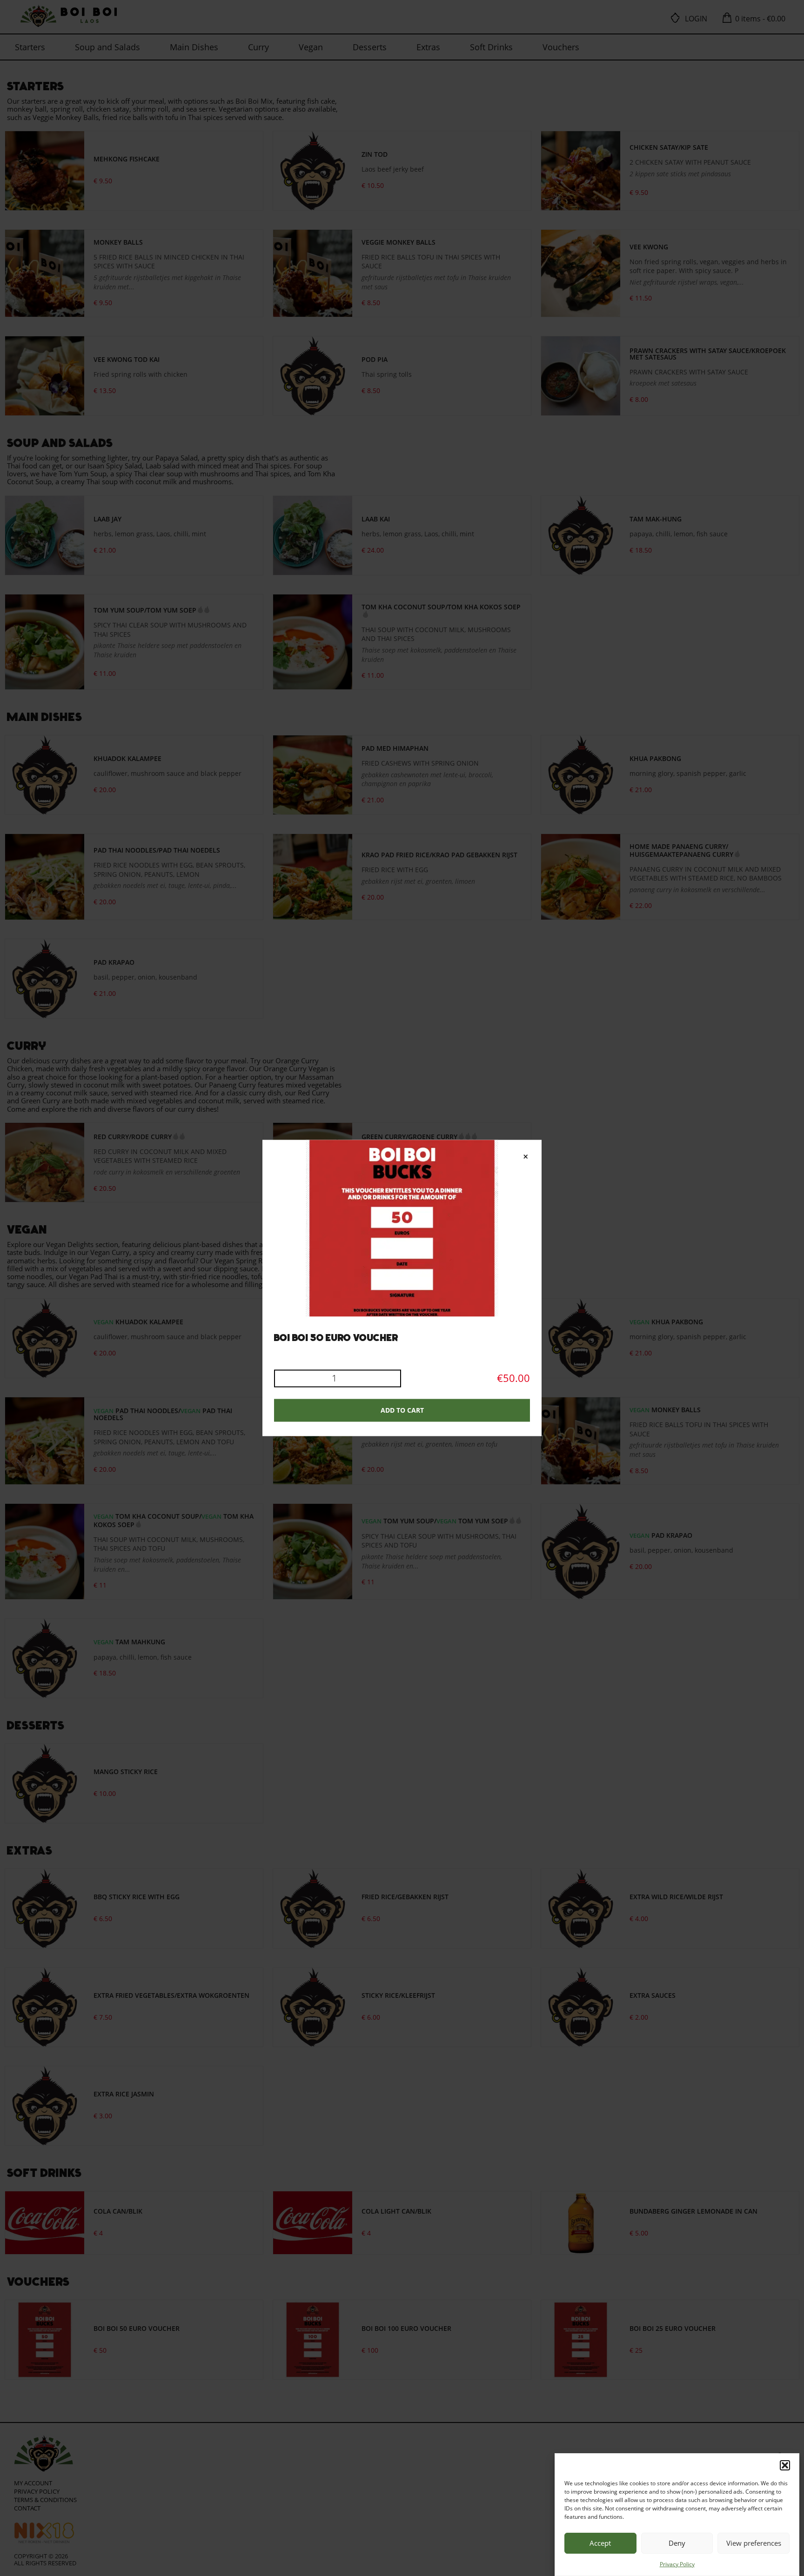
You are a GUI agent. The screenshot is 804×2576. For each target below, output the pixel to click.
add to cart (402, 1411)
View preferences (754, 2543)
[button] (785, 2465)
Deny (677, 2543)
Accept (600, 2543)
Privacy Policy (677, 2564)
